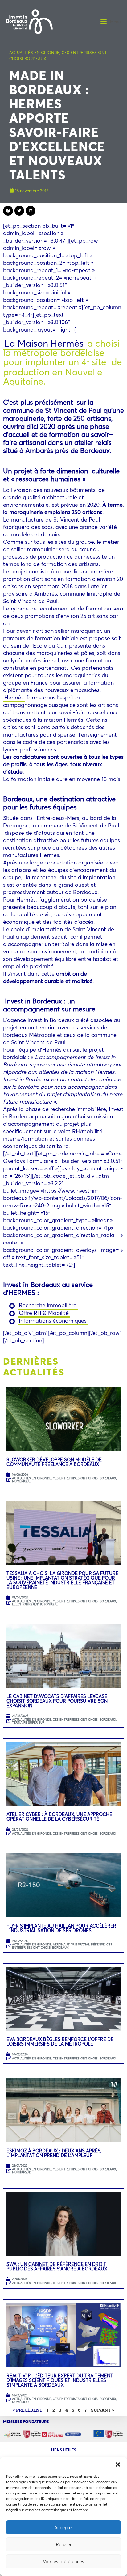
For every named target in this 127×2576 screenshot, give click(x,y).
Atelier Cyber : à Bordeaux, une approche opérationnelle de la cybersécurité (59, 1816)
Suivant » (102, 2410)
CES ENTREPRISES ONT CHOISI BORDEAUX (84, 1478)
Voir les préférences (63, 2561)
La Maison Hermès (44, 343)
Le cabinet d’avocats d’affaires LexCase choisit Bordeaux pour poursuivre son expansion (57, 1701)
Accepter (64, 2527)
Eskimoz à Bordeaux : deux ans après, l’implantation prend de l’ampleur (54, 2153)
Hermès (14, 697)
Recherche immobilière (48, 1305)
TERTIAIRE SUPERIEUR (28, 1723)
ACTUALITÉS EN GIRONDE (34, 53)
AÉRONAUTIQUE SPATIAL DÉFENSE (79, 1944)
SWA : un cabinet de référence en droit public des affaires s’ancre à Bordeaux (57, 2266)
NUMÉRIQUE (21, 1481)
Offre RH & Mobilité (44, 1313)
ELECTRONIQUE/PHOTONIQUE (35, 1604)
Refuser (64, 2544)
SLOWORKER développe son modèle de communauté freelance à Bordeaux (54, 1462)
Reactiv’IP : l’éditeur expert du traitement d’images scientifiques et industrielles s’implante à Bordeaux (60, 2380)
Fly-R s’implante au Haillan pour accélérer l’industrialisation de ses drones (61, 1928)
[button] (118, 2464)
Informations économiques (53, 1320)
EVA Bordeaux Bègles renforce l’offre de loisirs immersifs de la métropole (60, 2041)
